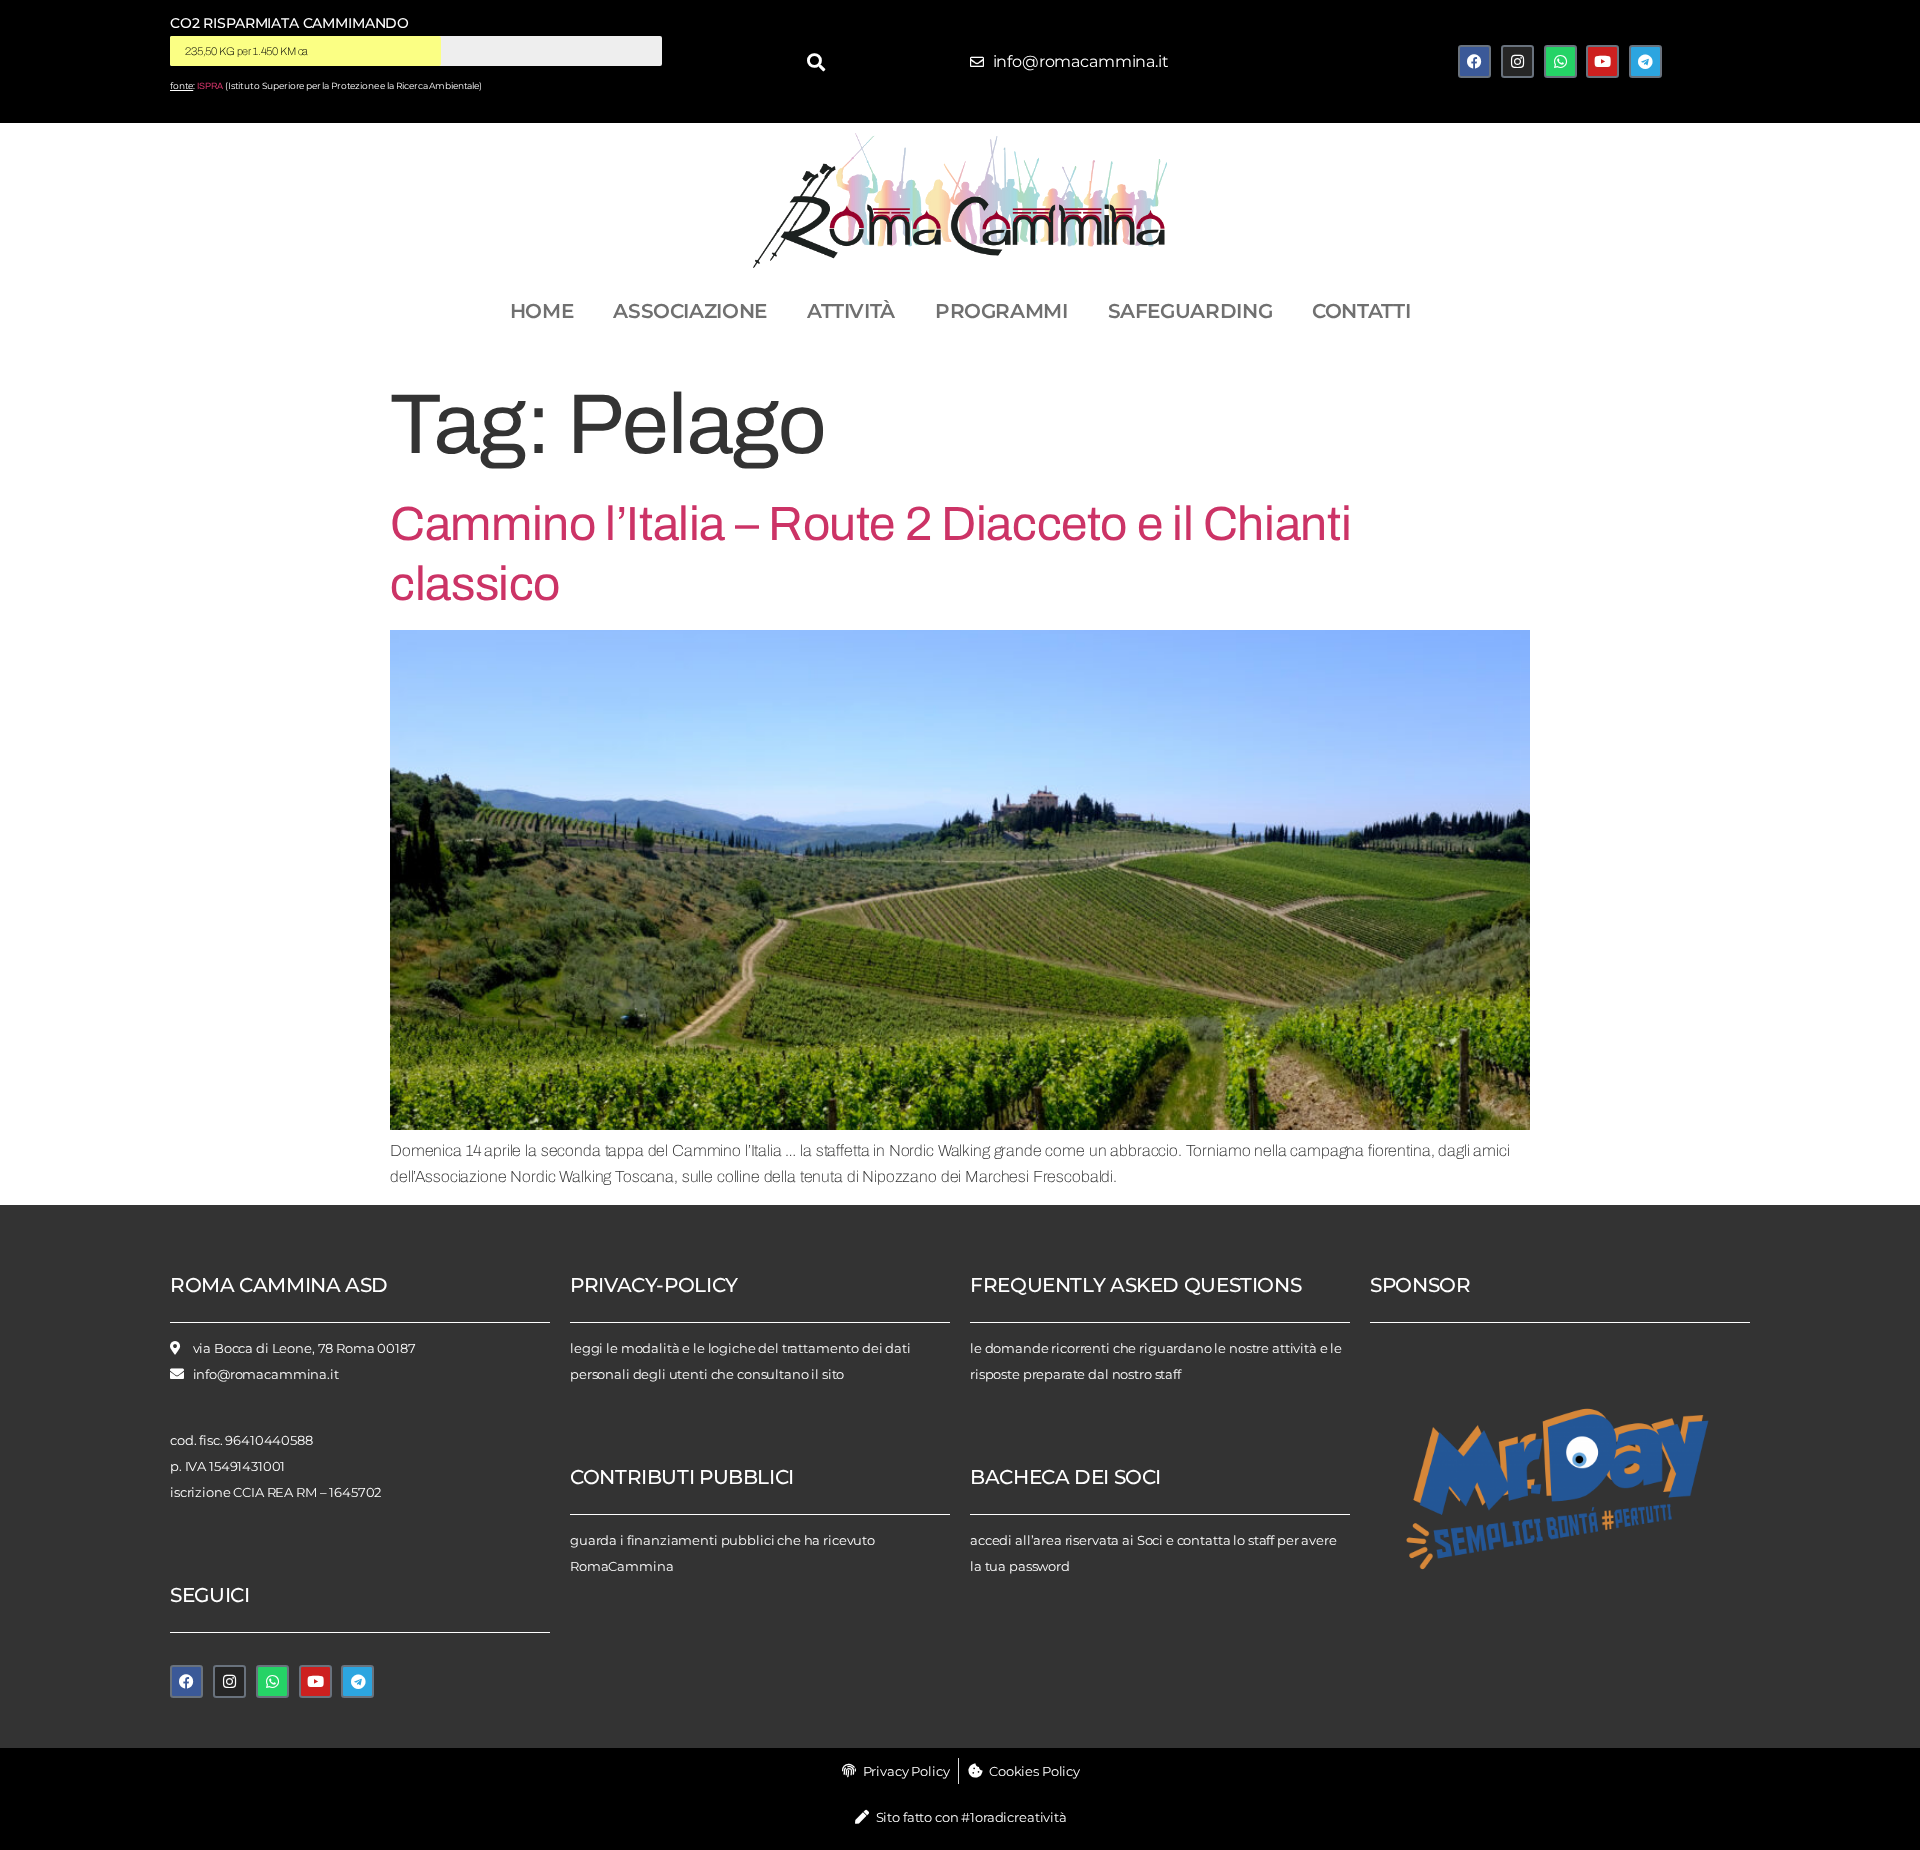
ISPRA (210, 86)
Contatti (1361, 311)
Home (542, 311)
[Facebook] (1474, 61)
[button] (816, 61)
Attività (851, 311)
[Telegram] (1645, 61)
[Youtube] (1602, 61)
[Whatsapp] (1560, 61)
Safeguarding (1190, 311)
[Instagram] (1517, 61)
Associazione (690, 311)
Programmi (1001, 311)
